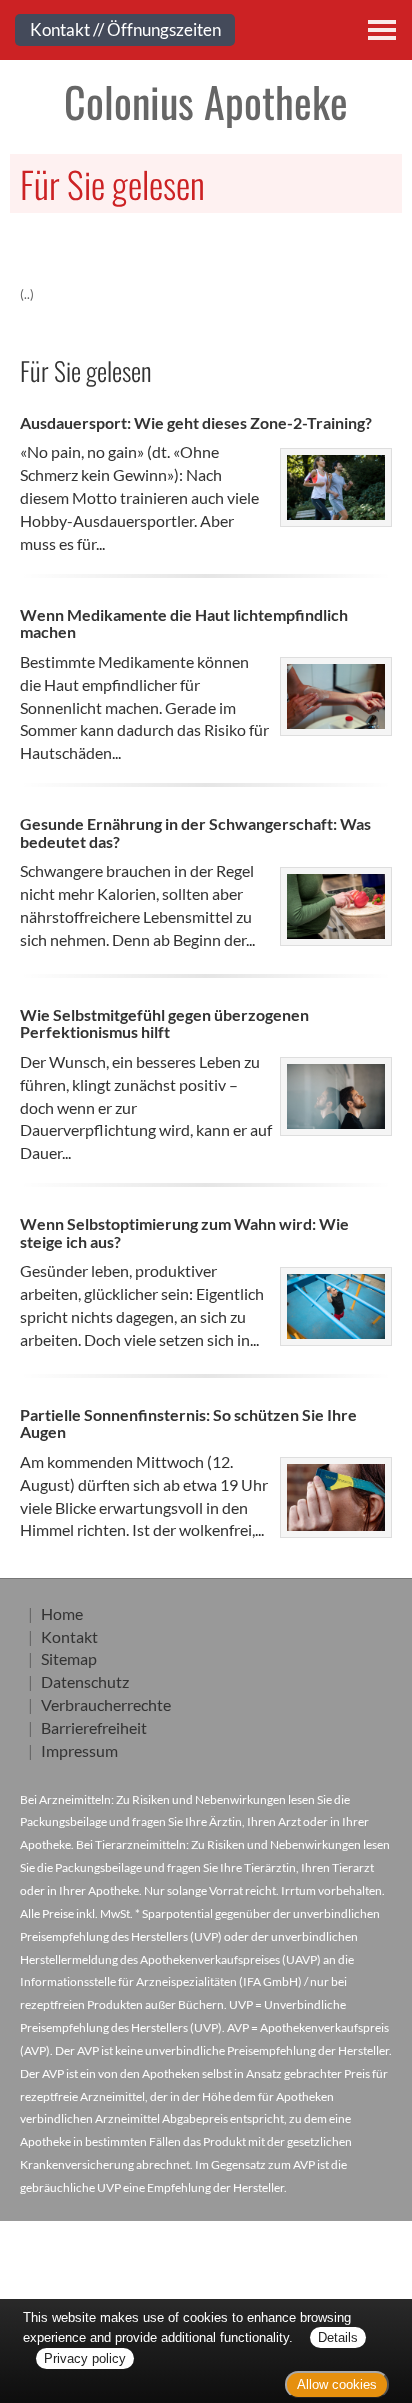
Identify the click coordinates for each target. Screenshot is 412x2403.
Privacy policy (85, 2358)
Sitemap (69, 1658)
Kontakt (69, 1636)
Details (338, 2337)
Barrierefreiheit (94, 1727)
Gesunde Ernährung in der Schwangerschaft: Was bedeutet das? (195, 832)
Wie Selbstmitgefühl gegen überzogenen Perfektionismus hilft (164, 1023)
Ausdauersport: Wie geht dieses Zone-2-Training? (196, 422)
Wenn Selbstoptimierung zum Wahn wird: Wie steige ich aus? (184, 1232)
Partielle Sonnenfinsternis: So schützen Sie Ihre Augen (188, 1423)
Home (62, 1613)
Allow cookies (337, 2384)
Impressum (79, 1750)
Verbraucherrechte (106, 1704)
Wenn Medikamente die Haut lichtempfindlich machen (184, 623)
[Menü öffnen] (382, 30)
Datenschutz (85, 1681)
